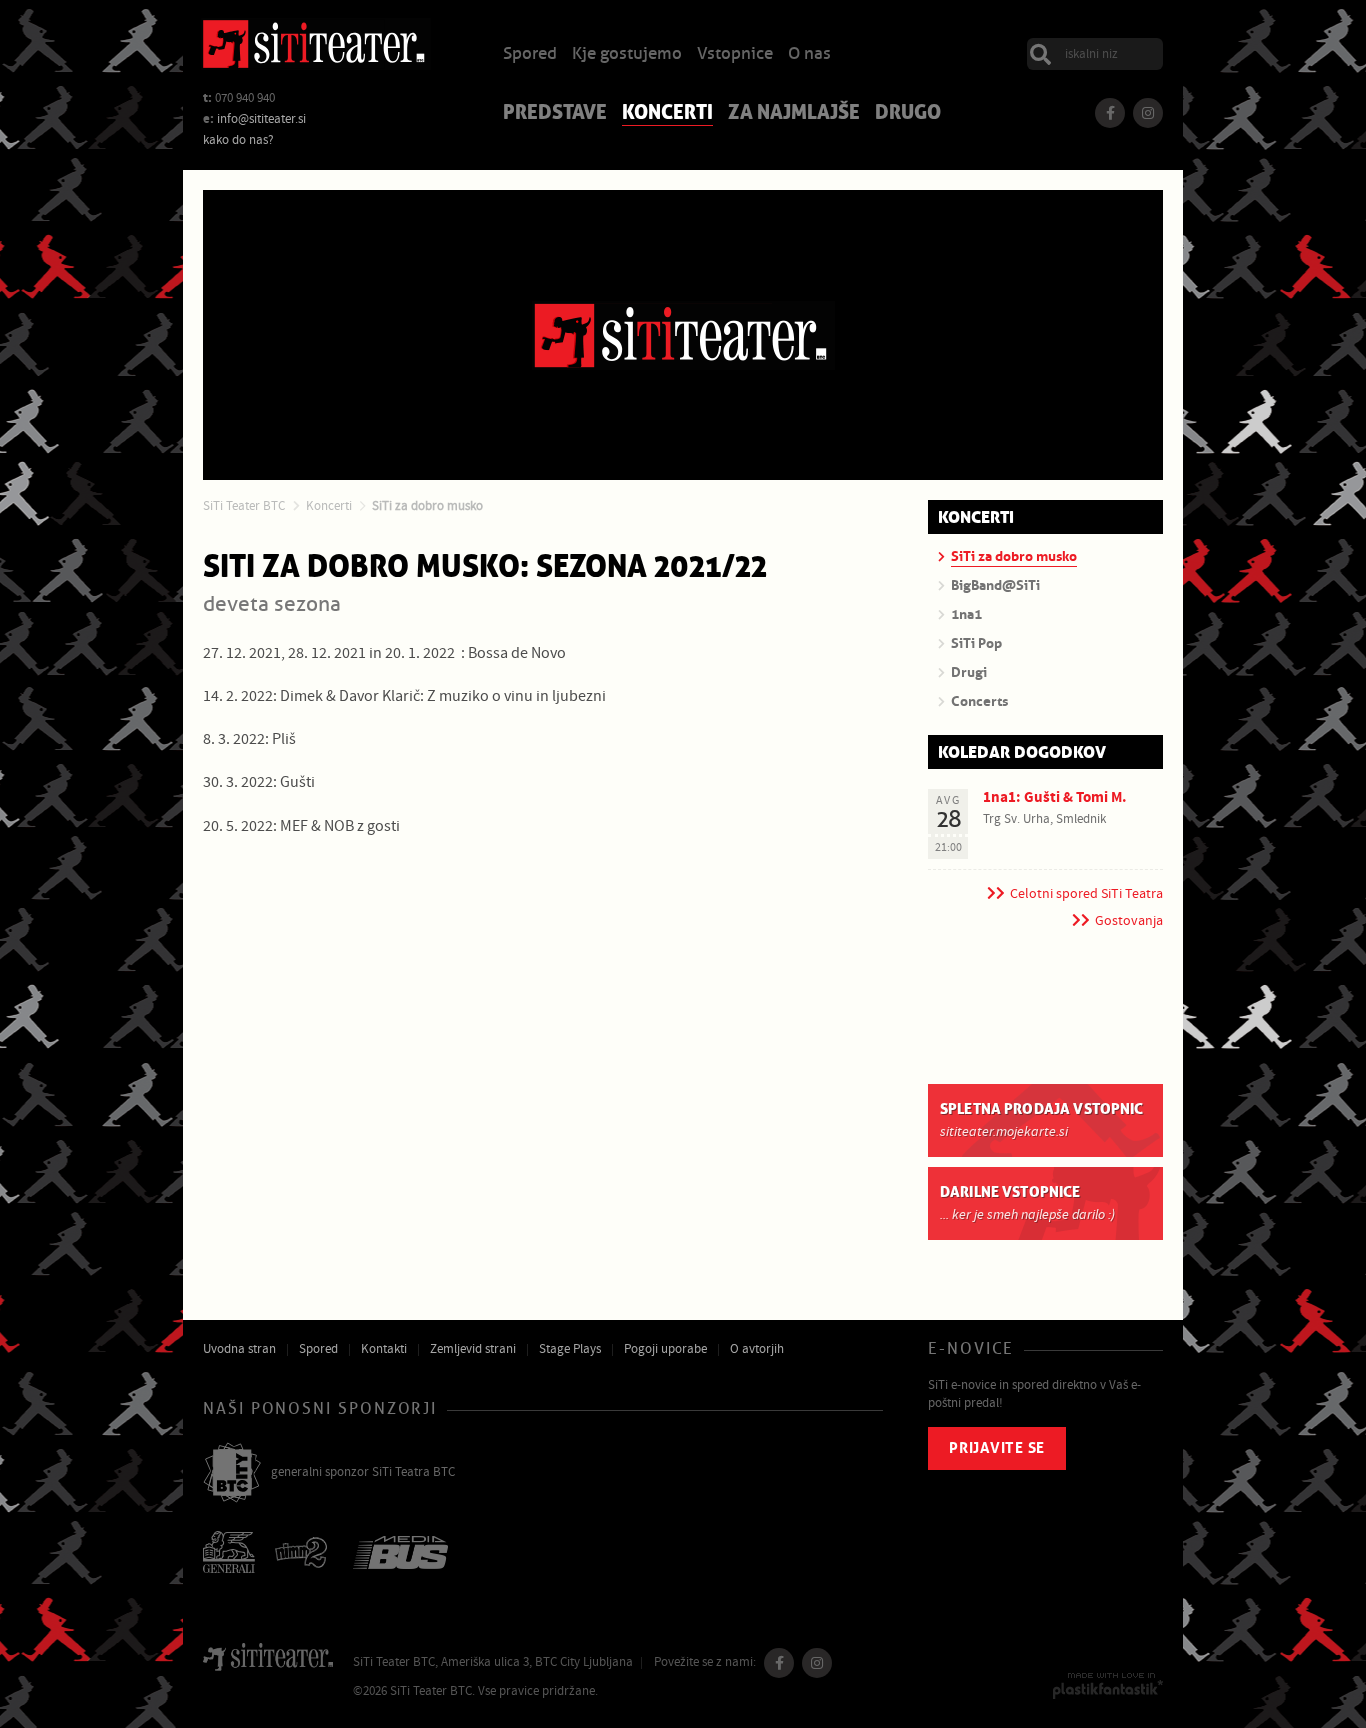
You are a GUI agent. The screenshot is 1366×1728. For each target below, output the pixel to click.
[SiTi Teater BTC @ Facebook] (1110, 113)
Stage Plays (570, 1349)
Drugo (908, 114)
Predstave (555, 114)
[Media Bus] (400, 1554)
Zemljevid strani (473, 1349)
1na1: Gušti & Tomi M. (1055, 797)
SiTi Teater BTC (244, 506)
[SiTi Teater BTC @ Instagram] (1148, 113)
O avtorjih (757, 1349)
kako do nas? (238, 140)
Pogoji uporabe (665, 1349)
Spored (530, 54)
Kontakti (384, 1349)
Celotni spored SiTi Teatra (1086, 894)
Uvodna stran (239, 1349)
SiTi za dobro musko (427, 506)
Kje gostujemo (627, 54)
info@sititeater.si (261, 119)
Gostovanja (1129, 921)
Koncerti (667, 114)
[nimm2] (304, 1554)
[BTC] (232, 1474)
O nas (809, 54)
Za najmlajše (794, 114)
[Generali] (229, 1554)
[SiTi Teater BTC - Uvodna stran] (316, 47)
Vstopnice (735, 54)
